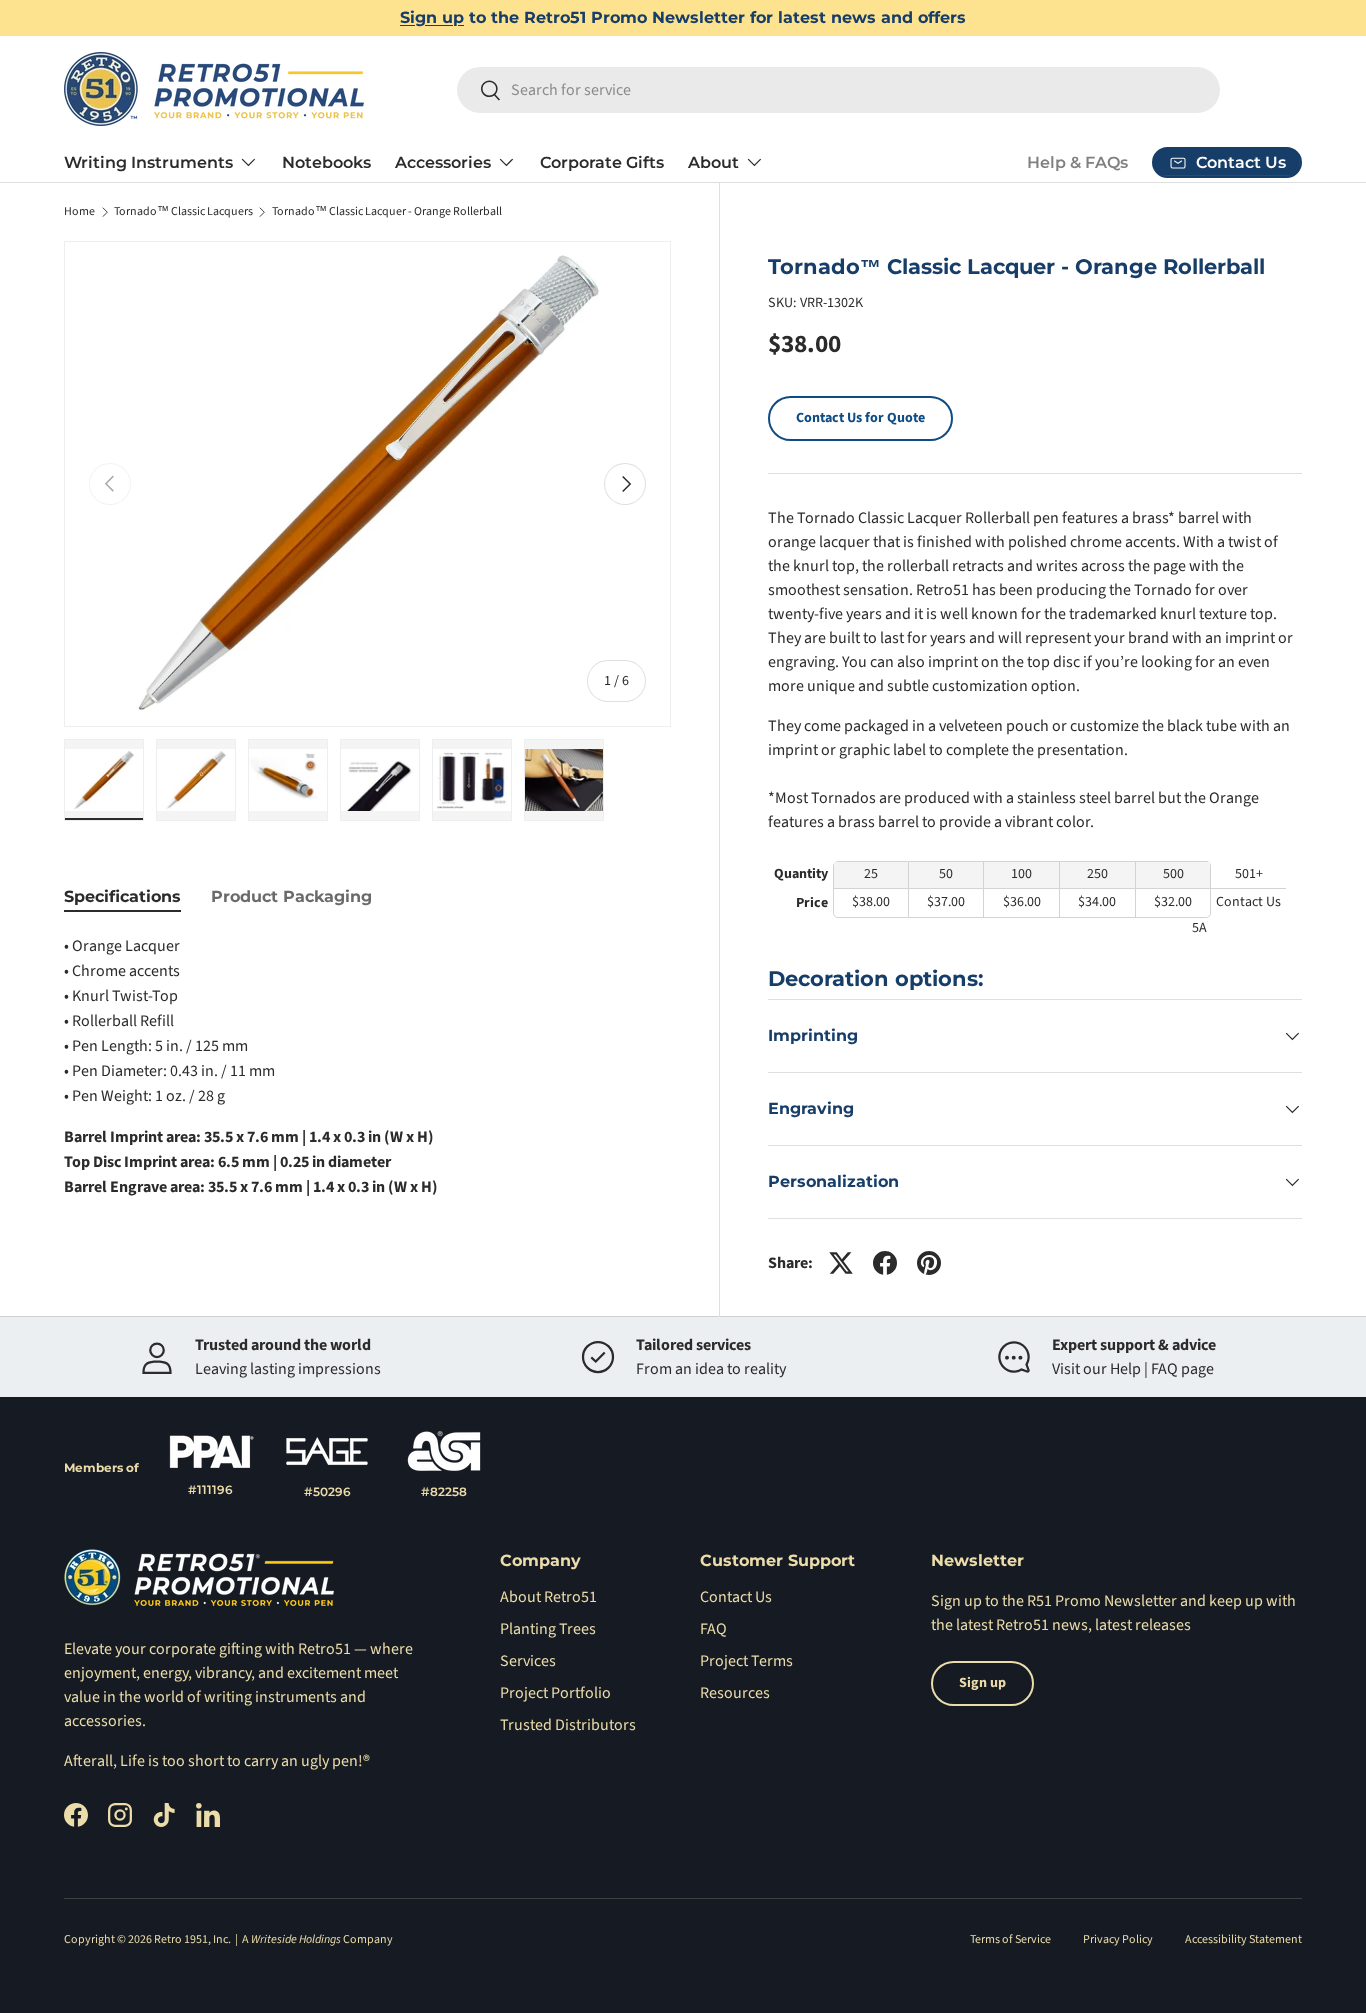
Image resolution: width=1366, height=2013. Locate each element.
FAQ (713, 1629)
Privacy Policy (1118, 1939)
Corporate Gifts (602, 162)
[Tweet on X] (841, 1263)
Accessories (443, 162)
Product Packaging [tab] (291, 896)
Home (79, 212)
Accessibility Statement (1243, 1939)
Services (528, 1661)
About (713, 162)
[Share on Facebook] (885, 1263)
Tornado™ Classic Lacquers (183, 212)
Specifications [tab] (122, 896)
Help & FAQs (1077, 162)
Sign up (432, 17)
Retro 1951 (181, 1939)
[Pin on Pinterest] (929, 1263)
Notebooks (326, 162)
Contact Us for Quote (860, 418)
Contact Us (736, 1597)
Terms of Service (1010, 1939)
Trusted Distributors (568, 1725)
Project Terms (746, 1661)
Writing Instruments (148, 162)
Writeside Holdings (296, 1939)
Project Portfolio (555, 1693)
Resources (735, 1693)
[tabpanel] (367, 1067)
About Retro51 (548, 1597)
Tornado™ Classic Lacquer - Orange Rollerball (387, 212)
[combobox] (838, 90)
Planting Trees (548, 1629)
